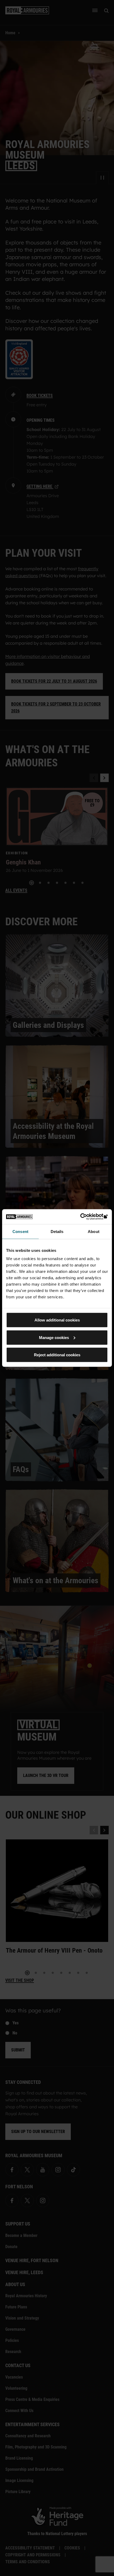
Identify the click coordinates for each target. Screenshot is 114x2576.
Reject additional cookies (57, 1355)
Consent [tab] (20, 1231)
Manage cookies (54, 1337)
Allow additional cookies (57, 1320)
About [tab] (94, 1231)
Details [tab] (57, 1231)
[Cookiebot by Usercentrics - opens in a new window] (85, 1217)
